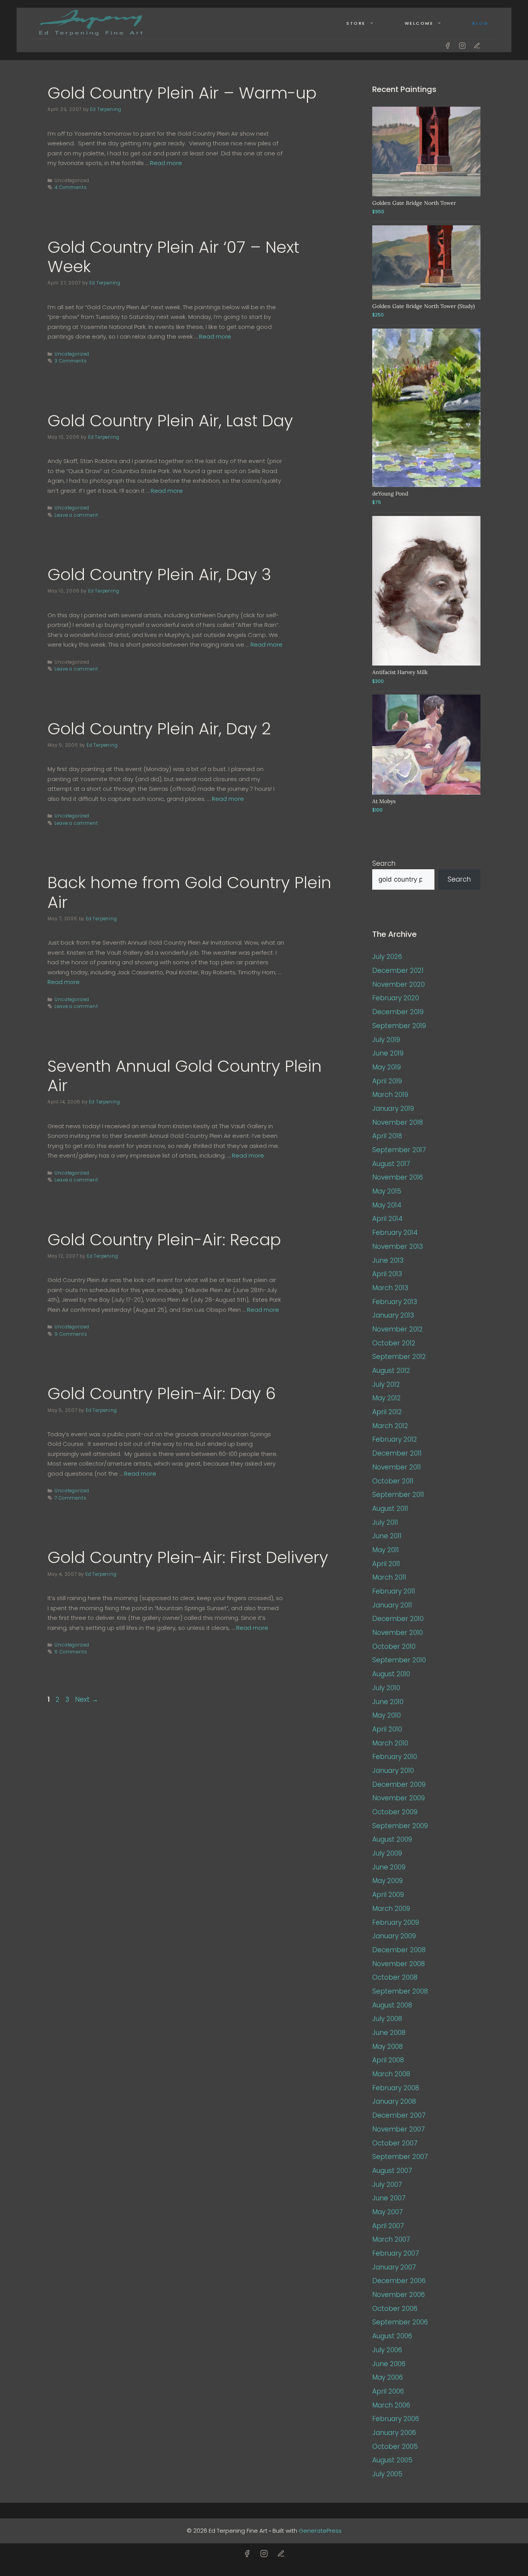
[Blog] (477, 46)
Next (87, 1699)
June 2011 (387, 1536)
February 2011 (394, 1591)
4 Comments (71, 187)
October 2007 (395, 2143)
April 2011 (386, 1564)
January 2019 (393, 1108)
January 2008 (394, 2101)
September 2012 (399, 1357)
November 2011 (397, 1467)
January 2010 (393, 1771)
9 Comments (71, 1334)
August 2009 (392, 1839)
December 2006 (399, 2281)
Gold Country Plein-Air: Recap (164, 1240)
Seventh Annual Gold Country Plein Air (185, 1076)
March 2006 (391, 2405)
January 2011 (392, 1605)
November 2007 (399, 2129)
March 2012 (390, 1426)
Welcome (419, 23)
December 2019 (398, 1012)
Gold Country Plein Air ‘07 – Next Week (173, 257)
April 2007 (388, 2226)
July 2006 (387, 2350)
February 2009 (396, 1922)
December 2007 (399, 2115)
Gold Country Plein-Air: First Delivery (188, 1557)
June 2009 (389, 1867)
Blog (480, 23)
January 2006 (394, 2433)
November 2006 (399, 2295)
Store (356, 23)
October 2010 (394, 1646)
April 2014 (387, 1219)
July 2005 (387, 2474)
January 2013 (393, 1315)
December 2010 (398, 1619)
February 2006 (396, 2419)
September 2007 (400, 2157)
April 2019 (387, 1081)
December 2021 (398, 970)
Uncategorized (72, 354)
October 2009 (395, 1812)
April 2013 (387, 1274)
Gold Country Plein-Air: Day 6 (162, 1394)
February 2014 (395, 1233)
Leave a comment (76, 515)
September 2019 (399, 1026)
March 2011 (389, 1577)
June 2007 (389, 2198)
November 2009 (399, 1798)
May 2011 (386, 1550)
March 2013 (390, 1288)
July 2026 (387, 957)
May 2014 (387, 1205)
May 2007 (387, 2212)
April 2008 (388, 2060)
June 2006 (389, 2364)
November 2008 (399, 1964)
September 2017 (399, 1150)
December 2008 (399, 1950)
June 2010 (388, 1702)
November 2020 (399, 984)
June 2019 (388, 1053)
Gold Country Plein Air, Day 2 (159, 729)
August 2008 (392, 2005)
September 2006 (400, 2322)
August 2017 (391, 1164)
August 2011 (390, 1508)
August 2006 (392, 2336)
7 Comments (70, 1498)
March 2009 (391, 1909)
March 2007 (391, 2239)
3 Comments (71, 361)
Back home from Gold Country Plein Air (189, 892)
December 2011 (397, 1453)
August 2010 (391, 1674)
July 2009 (387, 1853)
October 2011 (393, 1481)
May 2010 (387, 1715)
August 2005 (392, 2460)
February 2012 (395, 1439)
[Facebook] (448, 46)
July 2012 (386, 1384)
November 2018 (398, 1122)
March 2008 (391, 2074)
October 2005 (395, 2447)
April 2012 (387, 1412)
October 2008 (395, 1977)
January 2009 (394, 1936)
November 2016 (398, 1177)
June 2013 (388, 1260)
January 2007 (394, 2267)
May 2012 (387, 1398)
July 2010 (386, 1688)
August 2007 (392, 2171)
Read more (166, 163)
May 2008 (387, 2046)
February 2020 (396, 998)
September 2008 (400, 1991)
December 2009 (399, 1784)
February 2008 (396, 2088)
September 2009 (400, 1826)
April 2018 (387, 1136)
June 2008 (389, 2033)
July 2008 (387, 2019)
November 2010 (398, 1633)
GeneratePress (320, 2531)
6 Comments (71, 1652)
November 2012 (398, 1329)
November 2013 (398, 1246)
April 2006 (388, 2391)
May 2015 (387, 1191)
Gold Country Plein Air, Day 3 (159, 575)
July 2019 (386, 1040)
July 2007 (387, 2184)
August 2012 (391, 1371)
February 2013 (395, 1302)
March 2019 (390, 1095)
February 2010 (395, 1757)
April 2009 (388, 1895)
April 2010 (387, 1729)
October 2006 (395, 2309)
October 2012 (394, 1343)
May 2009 (387, 1881)
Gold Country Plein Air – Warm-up (182, 93)
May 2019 (387, 1067)
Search (384, 863)
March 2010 (390, 1743)
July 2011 (385, 1522)
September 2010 (399, 1660)
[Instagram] (462, 46)
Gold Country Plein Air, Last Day (170, 421)
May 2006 (387, 2377)
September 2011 (398, 1495)
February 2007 (396, 2253)
